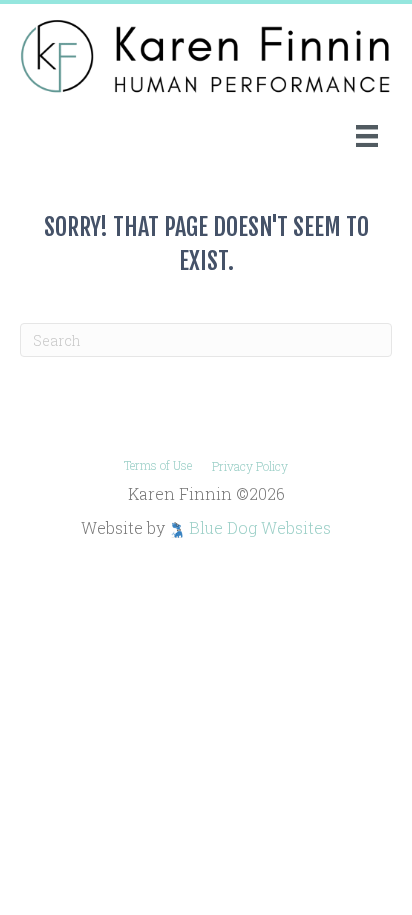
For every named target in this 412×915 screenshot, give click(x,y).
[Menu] (367, 135)
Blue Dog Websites (260, 527)
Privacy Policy (250, 466)
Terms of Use (158, 465)
